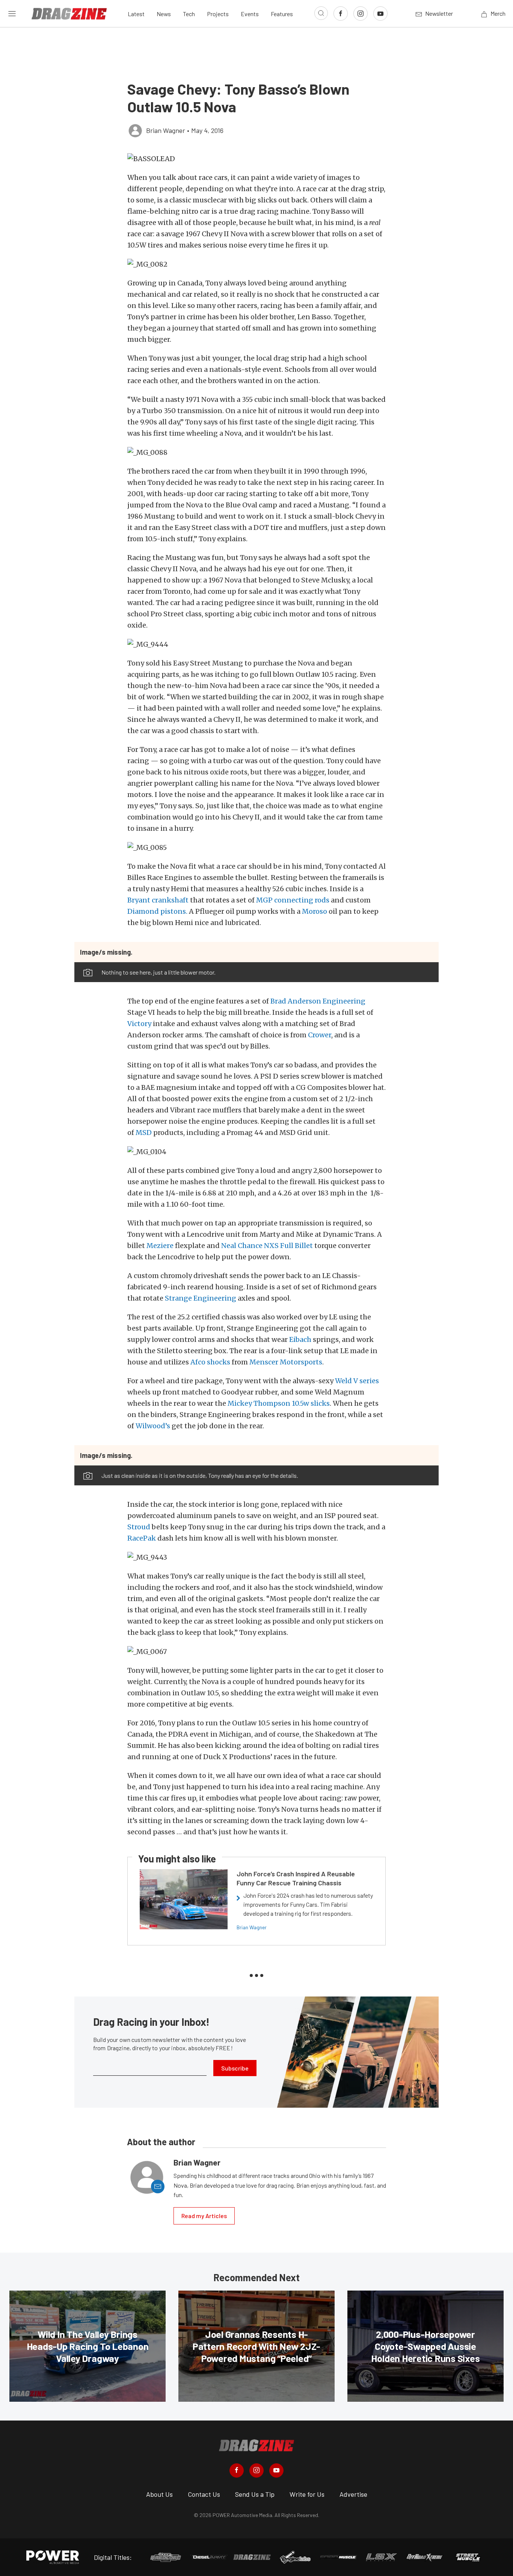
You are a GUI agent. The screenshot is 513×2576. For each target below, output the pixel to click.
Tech (189, 14)
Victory (139, 1024)
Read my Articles (204, 2216)
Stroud (139, 1527)
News (164, 14)
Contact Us (204, 2494)
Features (282, 14)
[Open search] (321, 13)
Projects (218, 14)
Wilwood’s (153, 1426)
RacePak (142, 1538)
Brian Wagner (252, 1927)
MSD (144, 1133)
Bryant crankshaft (159, 900)
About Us (159, 2494)
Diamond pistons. (157, 911)
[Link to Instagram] (361, 14)
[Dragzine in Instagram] (256, 2470)
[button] (256, 159)
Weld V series (357, 1381)
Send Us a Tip (255, 2494)
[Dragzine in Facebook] (237, 2470)
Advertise (353, 2494)
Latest (136, 14)
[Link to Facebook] (341, 14)
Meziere (160, 1246)
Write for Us (307, 2494)
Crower (320, 1035)
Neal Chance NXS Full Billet (267, 1246)
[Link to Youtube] (380, 14)
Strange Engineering (201, 1298)
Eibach (300, 1339)
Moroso (315, 911)
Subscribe (235, 2068)
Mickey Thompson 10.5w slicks (279, 1403)
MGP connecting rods (293, 900)
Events (250, 14)
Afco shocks (210, 1362)
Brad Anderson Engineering (318, 1001)
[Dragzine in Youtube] (276, 2470)
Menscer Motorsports (286, 1362)
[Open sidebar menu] (12, 14)
